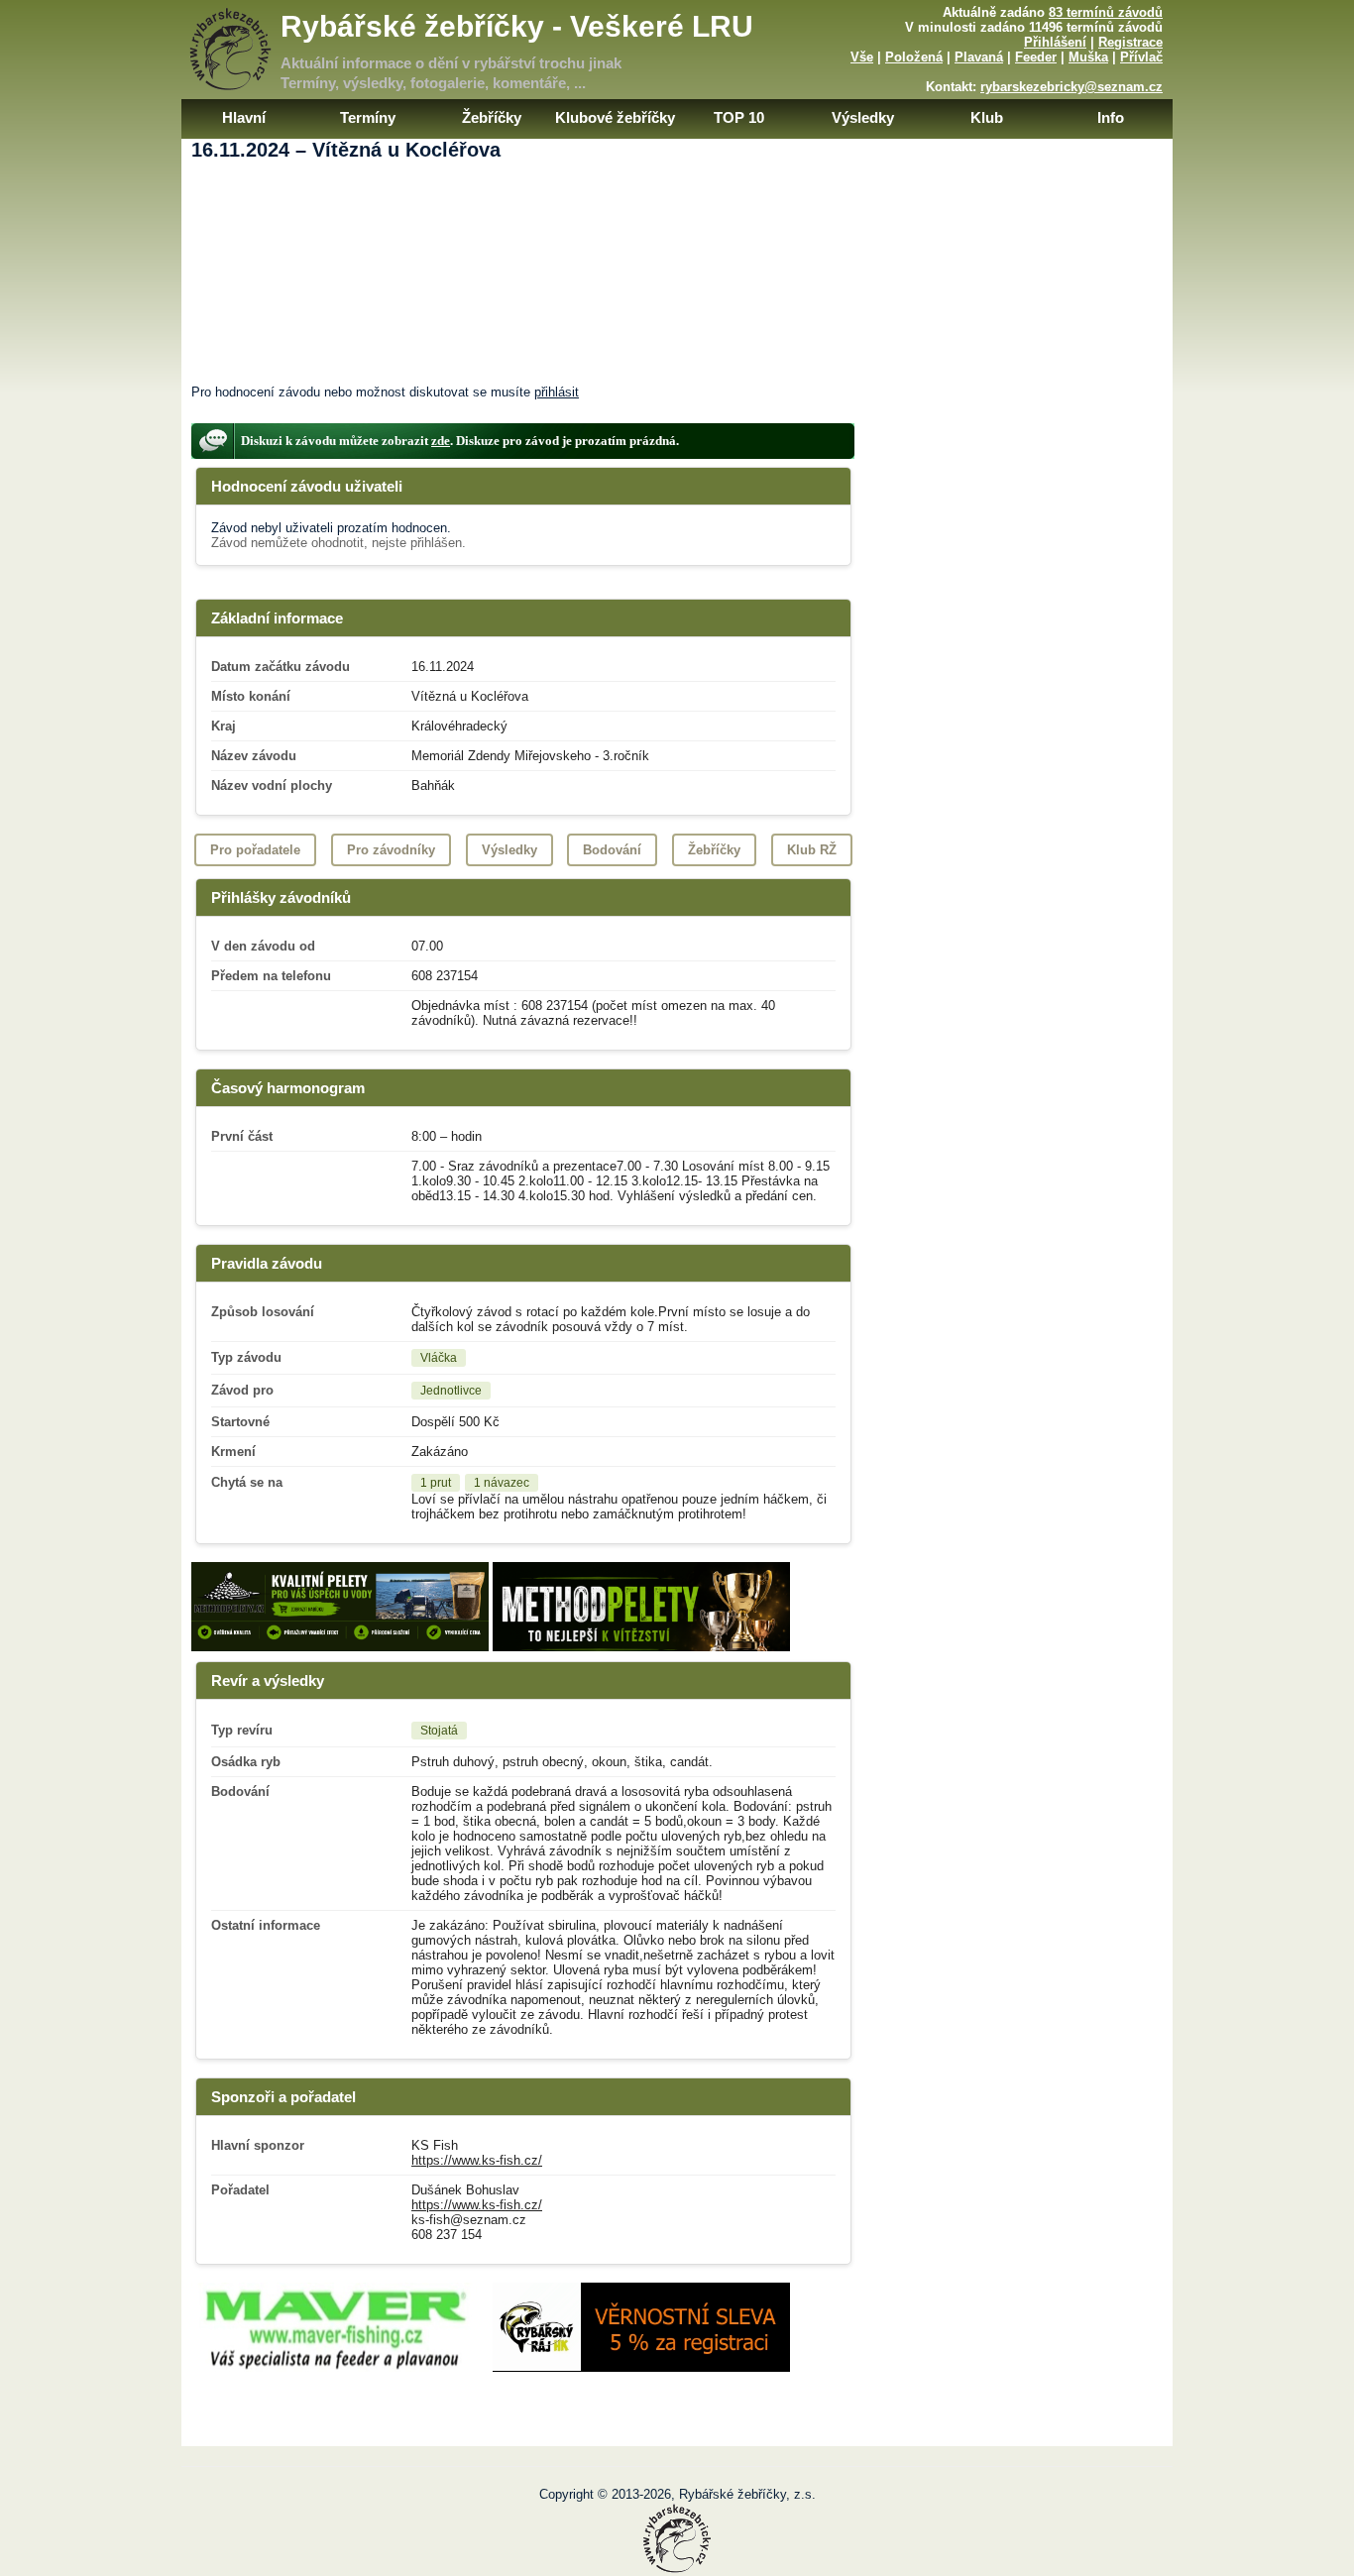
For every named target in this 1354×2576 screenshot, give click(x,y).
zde (441, 441)
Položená (914, 57)
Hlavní (244, 117)
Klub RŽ (812, 850)
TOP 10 (739, 117)
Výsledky (863, 117)
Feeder (1036, 57)
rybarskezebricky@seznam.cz (1072, 87)
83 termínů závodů (1106, 12)
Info (1111, 117)
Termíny (368, 117)
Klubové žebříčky (615, 117)
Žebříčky (492, 117)
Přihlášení (1055, 42)
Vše (862, 57)
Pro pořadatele (255, 850)
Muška (1088, 57)
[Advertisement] (677, 236)
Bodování (612, 850)
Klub (987, 117)
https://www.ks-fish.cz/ (477, 2160)
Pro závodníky (391, 850)
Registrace (1130, 42)
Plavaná (979, 57)
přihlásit (557, 392)
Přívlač (1141, 57)
